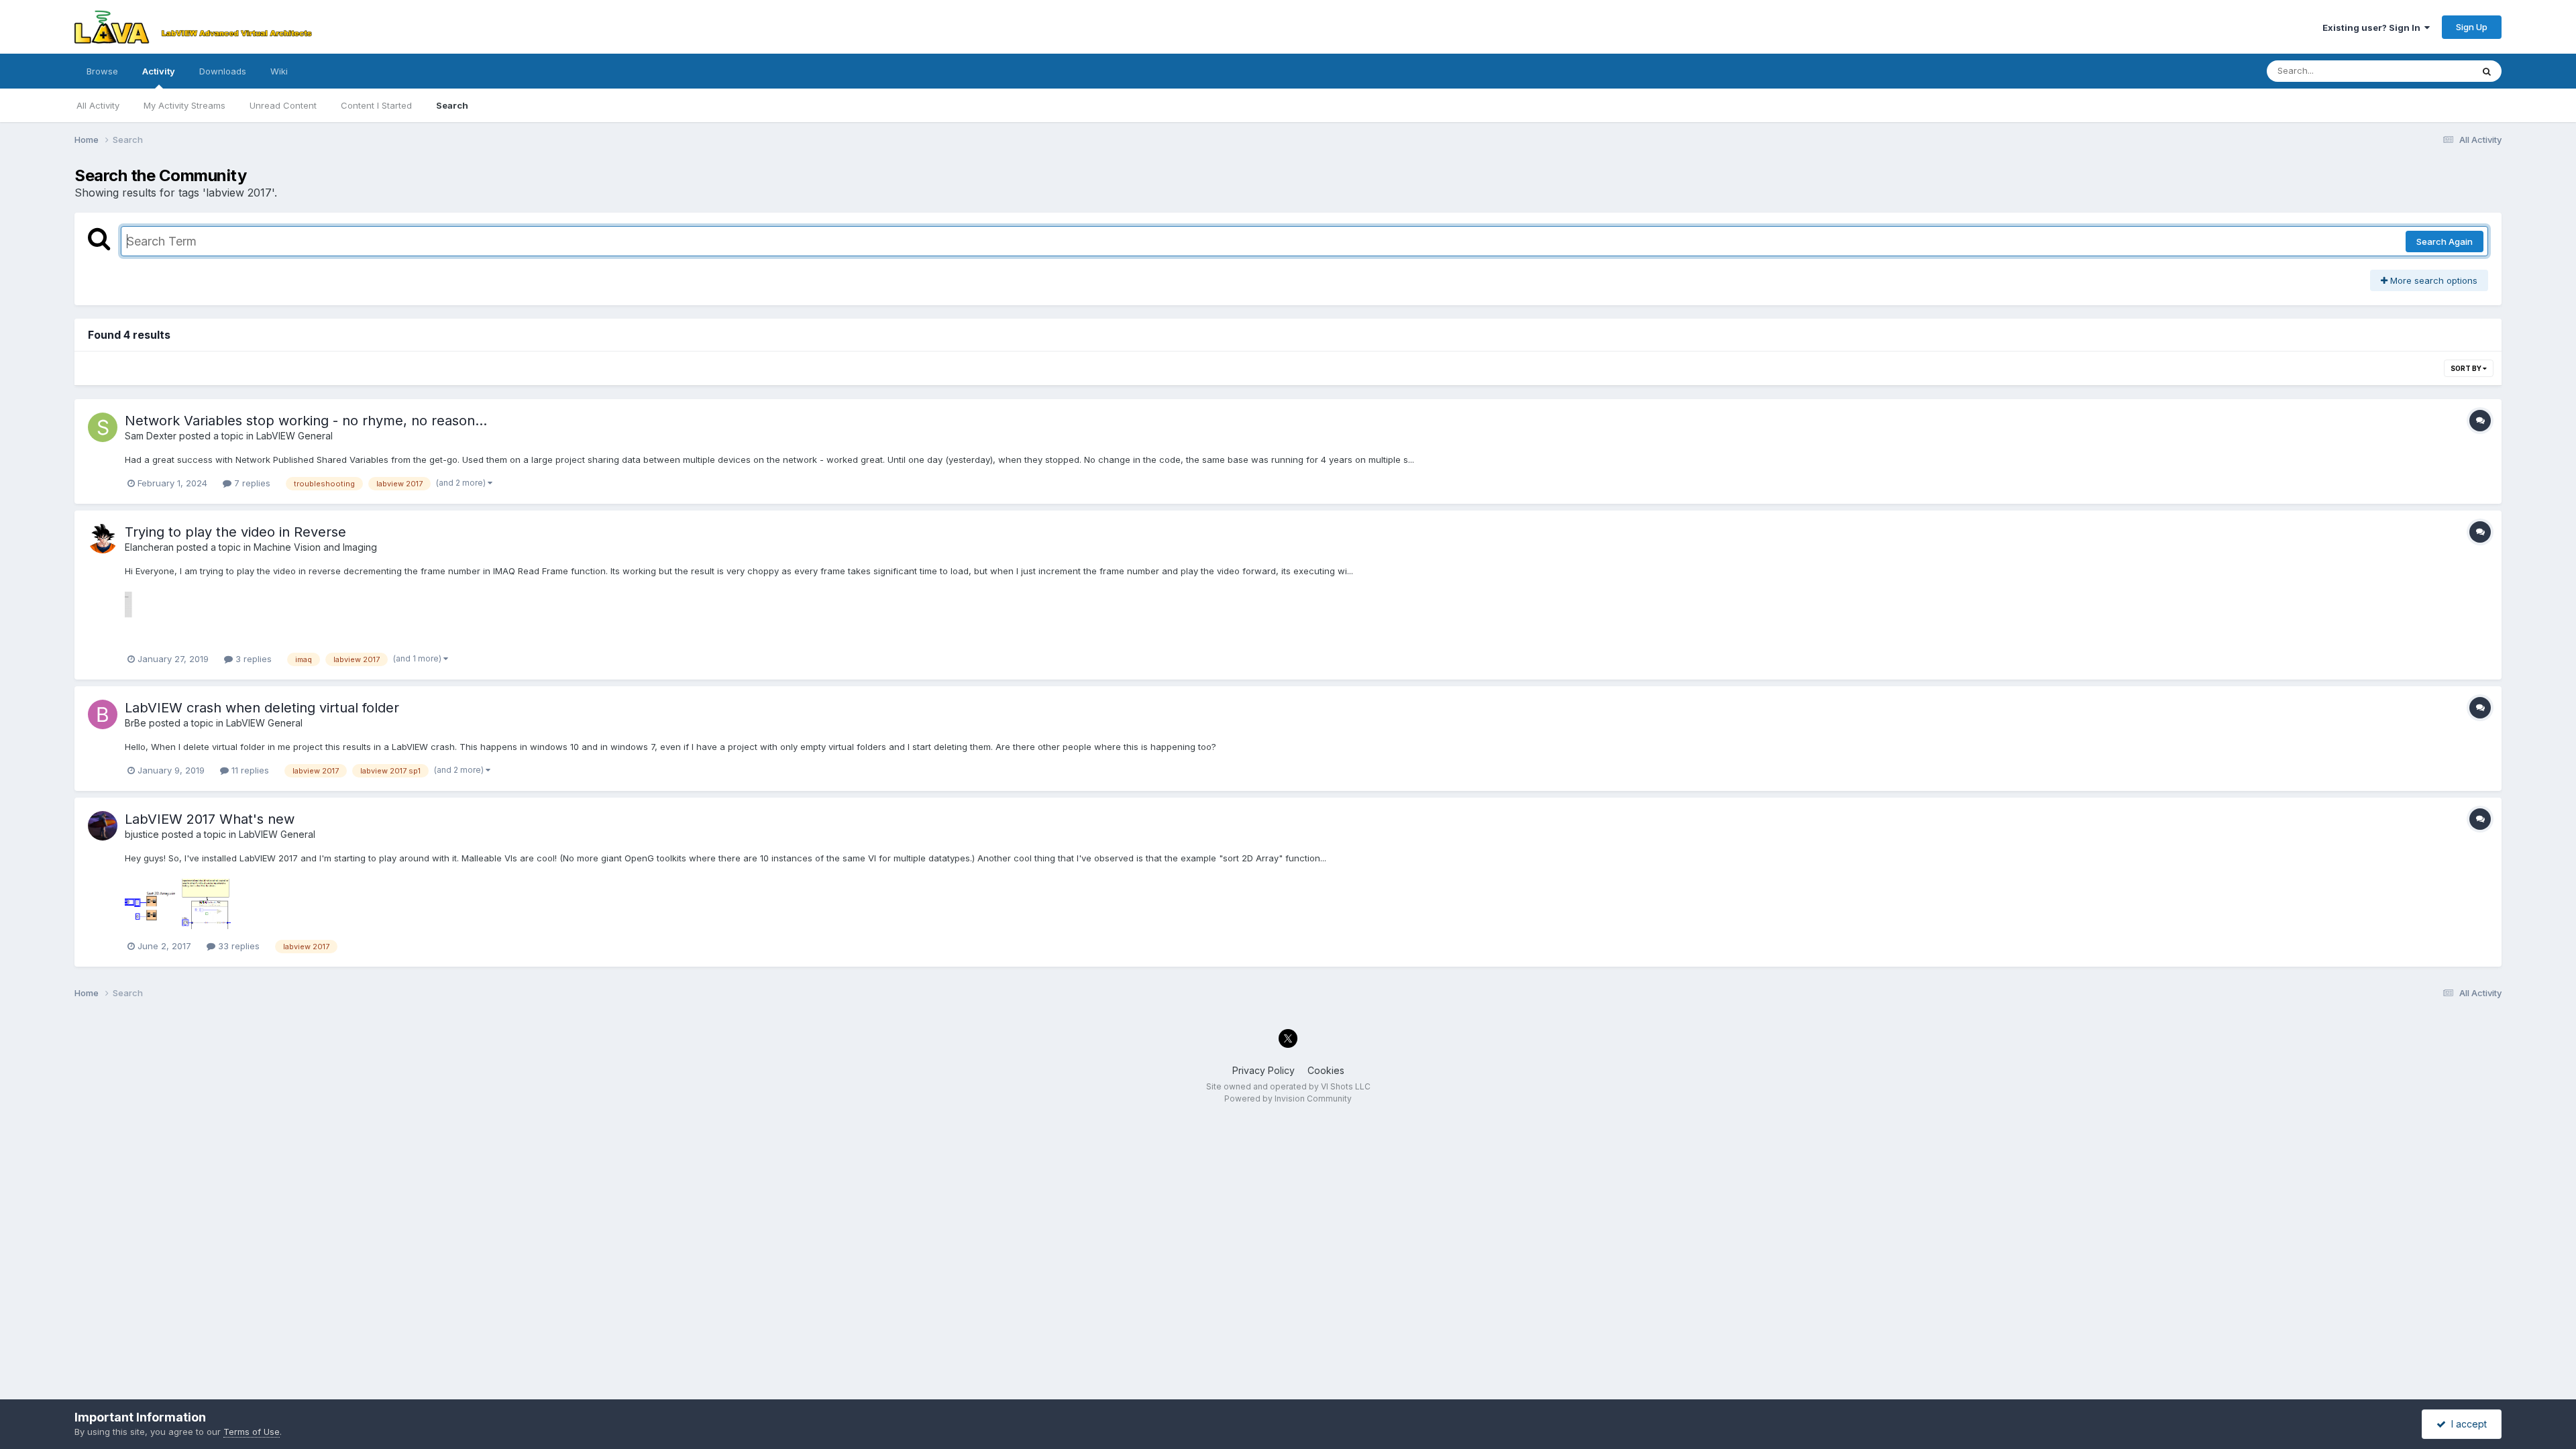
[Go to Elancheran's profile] (103, 539)
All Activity (98, 105)
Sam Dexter (151, 436)
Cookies (1326, 1070)
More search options (2432, 280)
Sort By (2467, 368)
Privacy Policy (1264, 1070)
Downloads (223, 71)
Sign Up (2472, 27)
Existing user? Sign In (2373, 28)
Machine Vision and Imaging (315, 547)
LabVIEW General (294, 436)
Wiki (279, 71)
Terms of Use (252, 1432)
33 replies (237, 946)
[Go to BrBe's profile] (103, 714)
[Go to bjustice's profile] (103, 826)
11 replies (249, 770)
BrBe (136, 723)
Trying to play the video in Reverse (235, 532)
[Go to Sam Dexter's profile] (103, 427)
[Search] (2487, 71)
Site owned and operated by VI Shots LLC (1288, 1086)
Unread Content (283, 105)
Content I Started (376, 105)
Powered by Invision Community (1288, 1098)
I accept (2466, 1424)
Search (452, 105)
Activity (159, 71)
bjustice (142, 834)
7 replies (251, 483)
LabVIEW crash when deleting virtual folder (262, 708)
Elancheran (149, 547)
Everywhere (2430, 71)
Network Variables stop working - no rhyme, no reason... (306, 421)
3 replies (252, 659)
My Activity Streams (184, 105)
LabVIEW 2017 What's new (210, 819)
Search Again (2445, 241)
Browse (102, 71)
